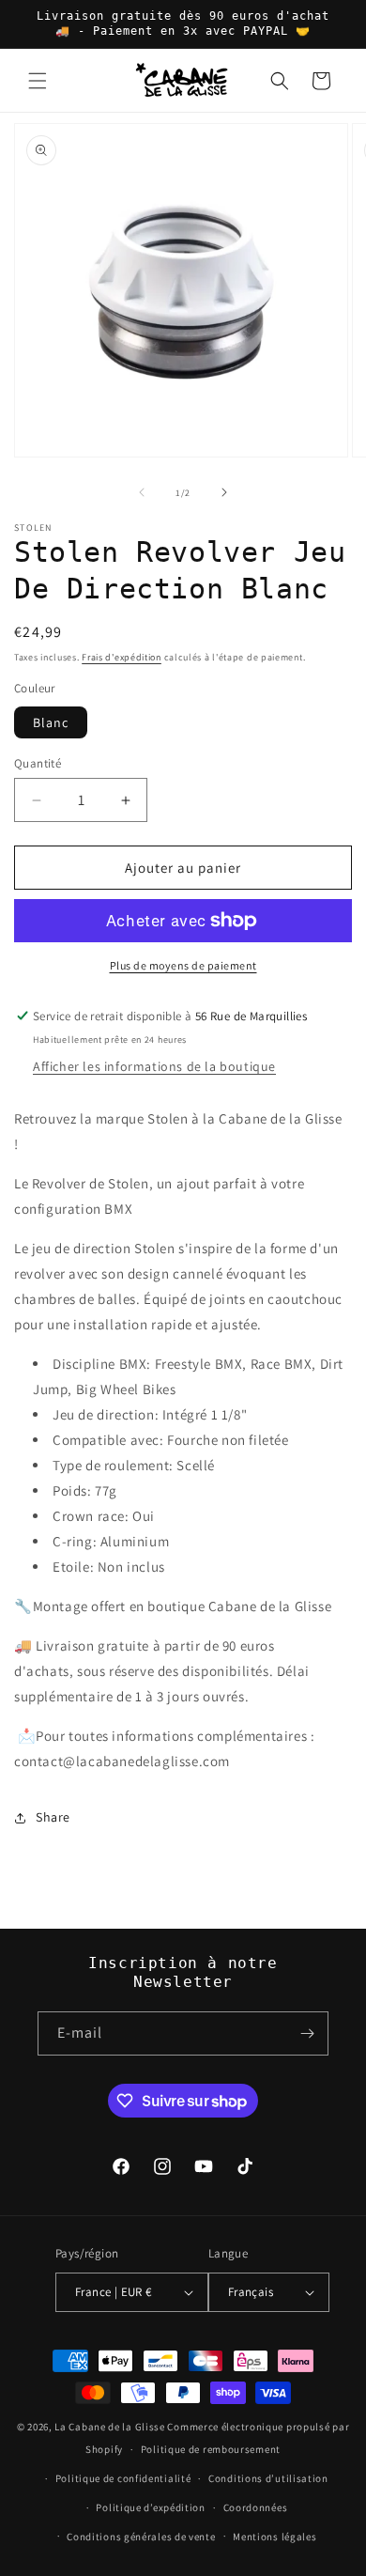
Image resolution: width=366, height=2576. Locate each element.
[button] (38, 81)
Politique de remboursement (211, 2449)
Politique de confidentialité (123, 2478)
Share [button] (53, 1817)
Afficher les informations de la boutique (154, 1066)
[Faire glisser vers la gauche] (142, 492)
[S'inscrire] (307, 2033)
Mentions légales (274, 2537)
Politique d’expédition (150, 2507)
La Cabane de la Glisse (109, 2427)
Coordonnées (256, 2507)
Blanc (51, 722)
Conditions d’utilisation (268, 2478)
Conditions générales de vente (141, 2537)
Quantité (38, 763)
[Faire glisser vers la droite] (224, 492)
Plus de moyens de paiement (183, 965)
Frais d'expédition (122, 657)
